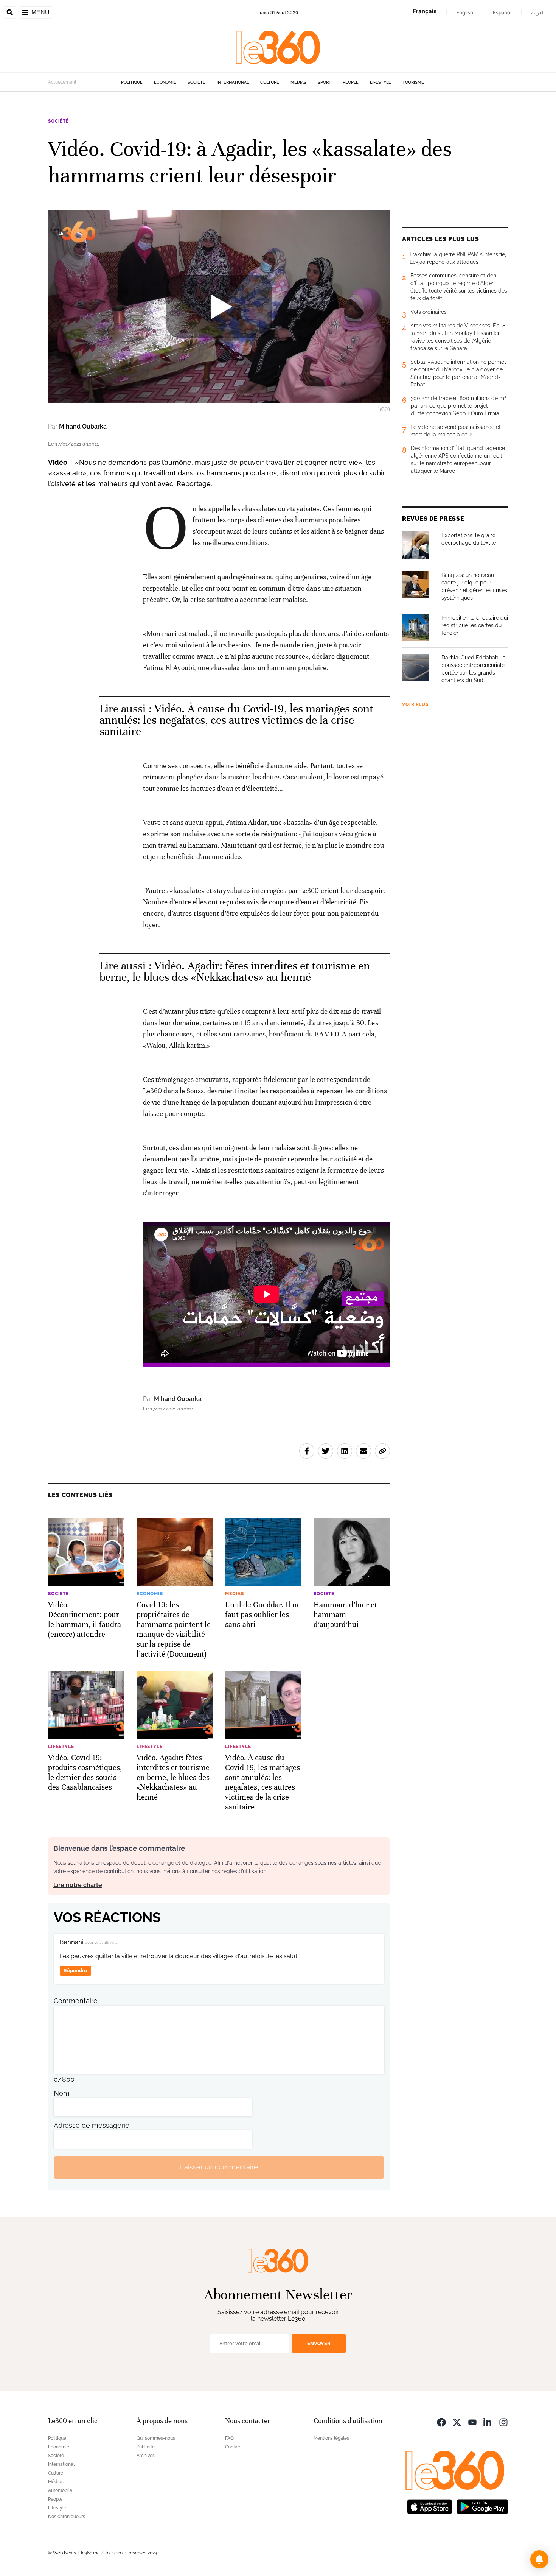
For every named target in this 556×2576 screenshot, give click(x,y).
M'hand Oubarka (83, 426)
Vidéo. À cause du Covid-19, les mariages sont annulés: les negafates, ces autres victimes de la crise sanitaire (237, 720)
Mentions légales (331, 2438)
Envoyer (319, 2343)
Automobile (60, 2490)
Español (502, 12)
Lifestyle (381, 82)
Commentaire (76, 2001)
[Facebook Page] (441, 2422)
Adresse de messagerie (92, 2125)
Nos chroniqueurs (67, 2517)
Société (196, 82)
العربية (538, 12)
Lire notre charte (78, 1885)
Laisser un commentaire (219, 2167)
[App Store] (430, 2506)
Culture (270, 82)
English (465, 12)
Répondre (75, 1971)
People (351, 82)
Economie (165, 82)
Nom (62, 2093)
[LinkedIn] (488, 2422)
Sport (325, 82)
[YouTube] (472, 2422)
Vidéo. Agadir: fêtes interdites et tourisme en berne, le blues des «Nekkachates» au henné (235, 972)
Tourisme (413, 82)
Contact (233, 2447)
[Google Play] (482, 2506)
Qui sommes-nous (156, 2438)
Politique (132, 82)
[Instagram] (503, 2422)
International (233, 82)
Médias (298, 82)
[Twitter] (457, 2422)
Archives (146, 2456)
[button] (539, 2559)
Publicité (146, 2447)
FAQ (229, 2438)
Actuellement (62, 82)
